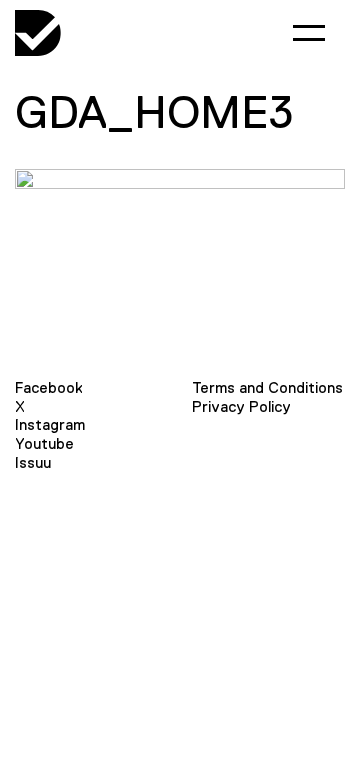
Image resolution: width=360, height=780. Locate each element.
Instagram (50, 424)
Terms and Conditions (267, 387)
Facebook (49, 387)
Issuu (33, 462)
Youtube (44, 443)
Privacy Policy (241, 406)
